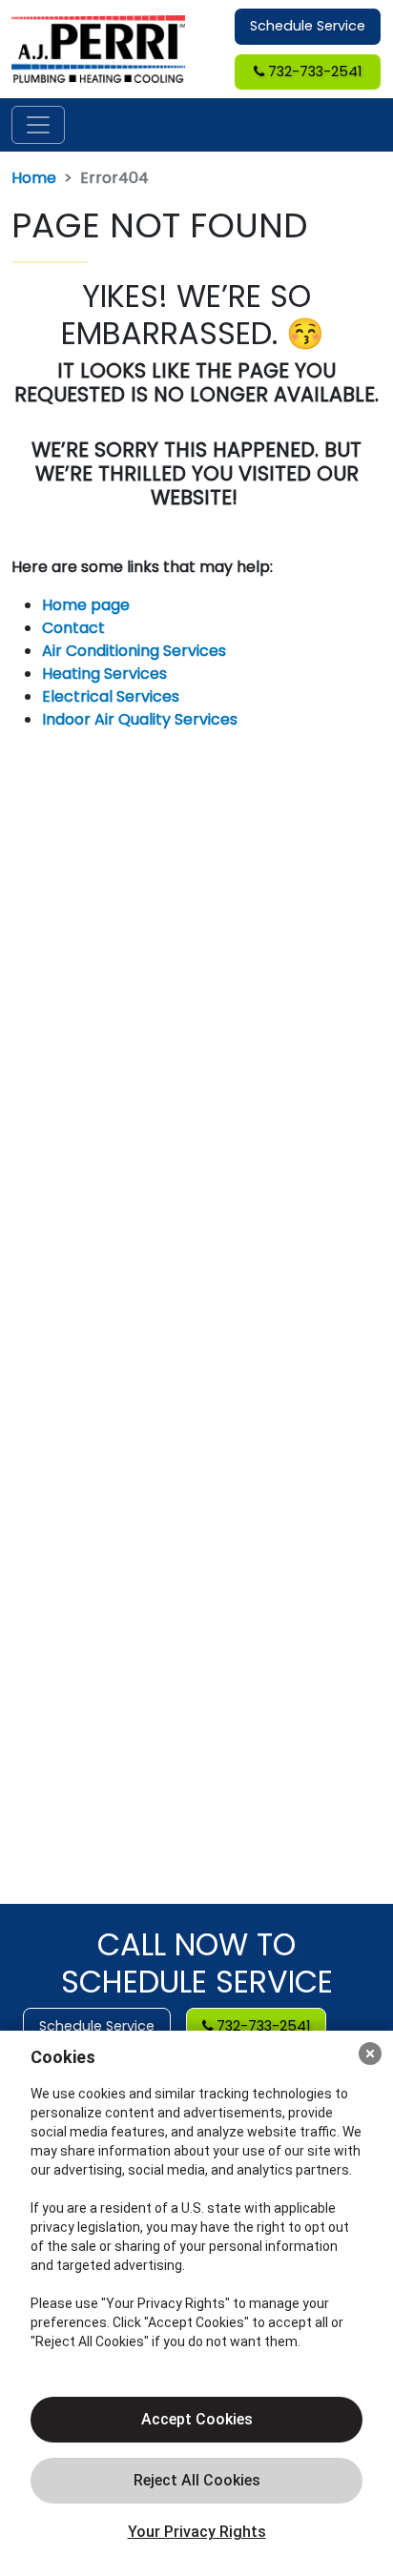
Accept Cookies (197, 2419)
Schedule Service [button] (308, 26)
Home (34, 178)
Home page (88, 605)
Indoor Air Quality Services (140, 719)
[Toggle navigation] (38, 125)
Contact (73, 628)
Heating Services (104, 674)
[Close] (370, 2054)
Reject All (196, 2481)
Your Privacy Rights (197, 2532)
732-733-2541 (313, 72)
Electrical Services (111, 696)
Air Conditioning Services (134, 651)
